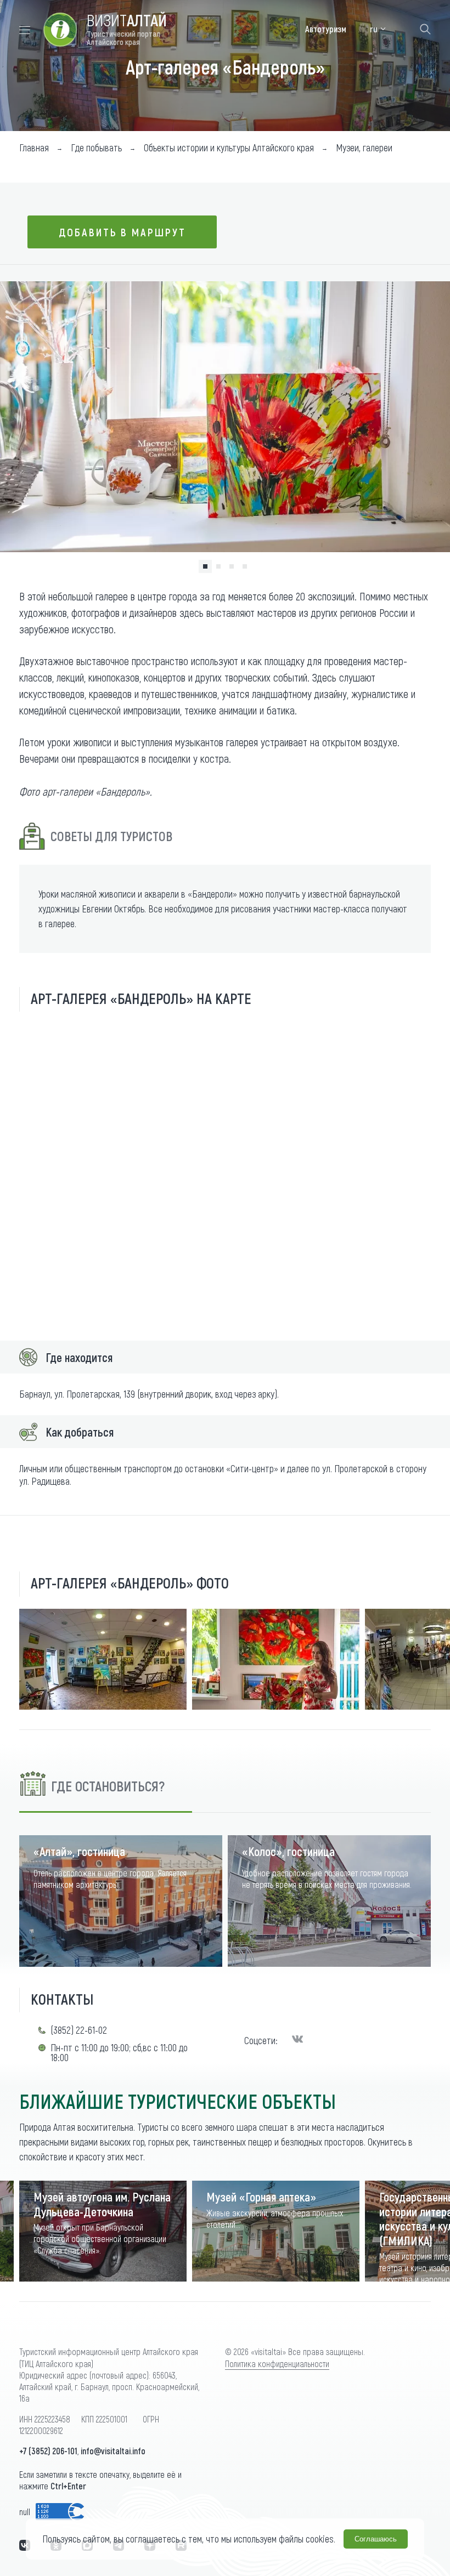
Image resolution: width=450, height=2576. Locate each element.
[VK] (297, 2040)
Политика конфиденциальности (277, 2364)
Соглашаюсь (376, 2539)
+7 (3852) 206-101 (48, 2451)
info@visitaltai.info (113, 2451)
